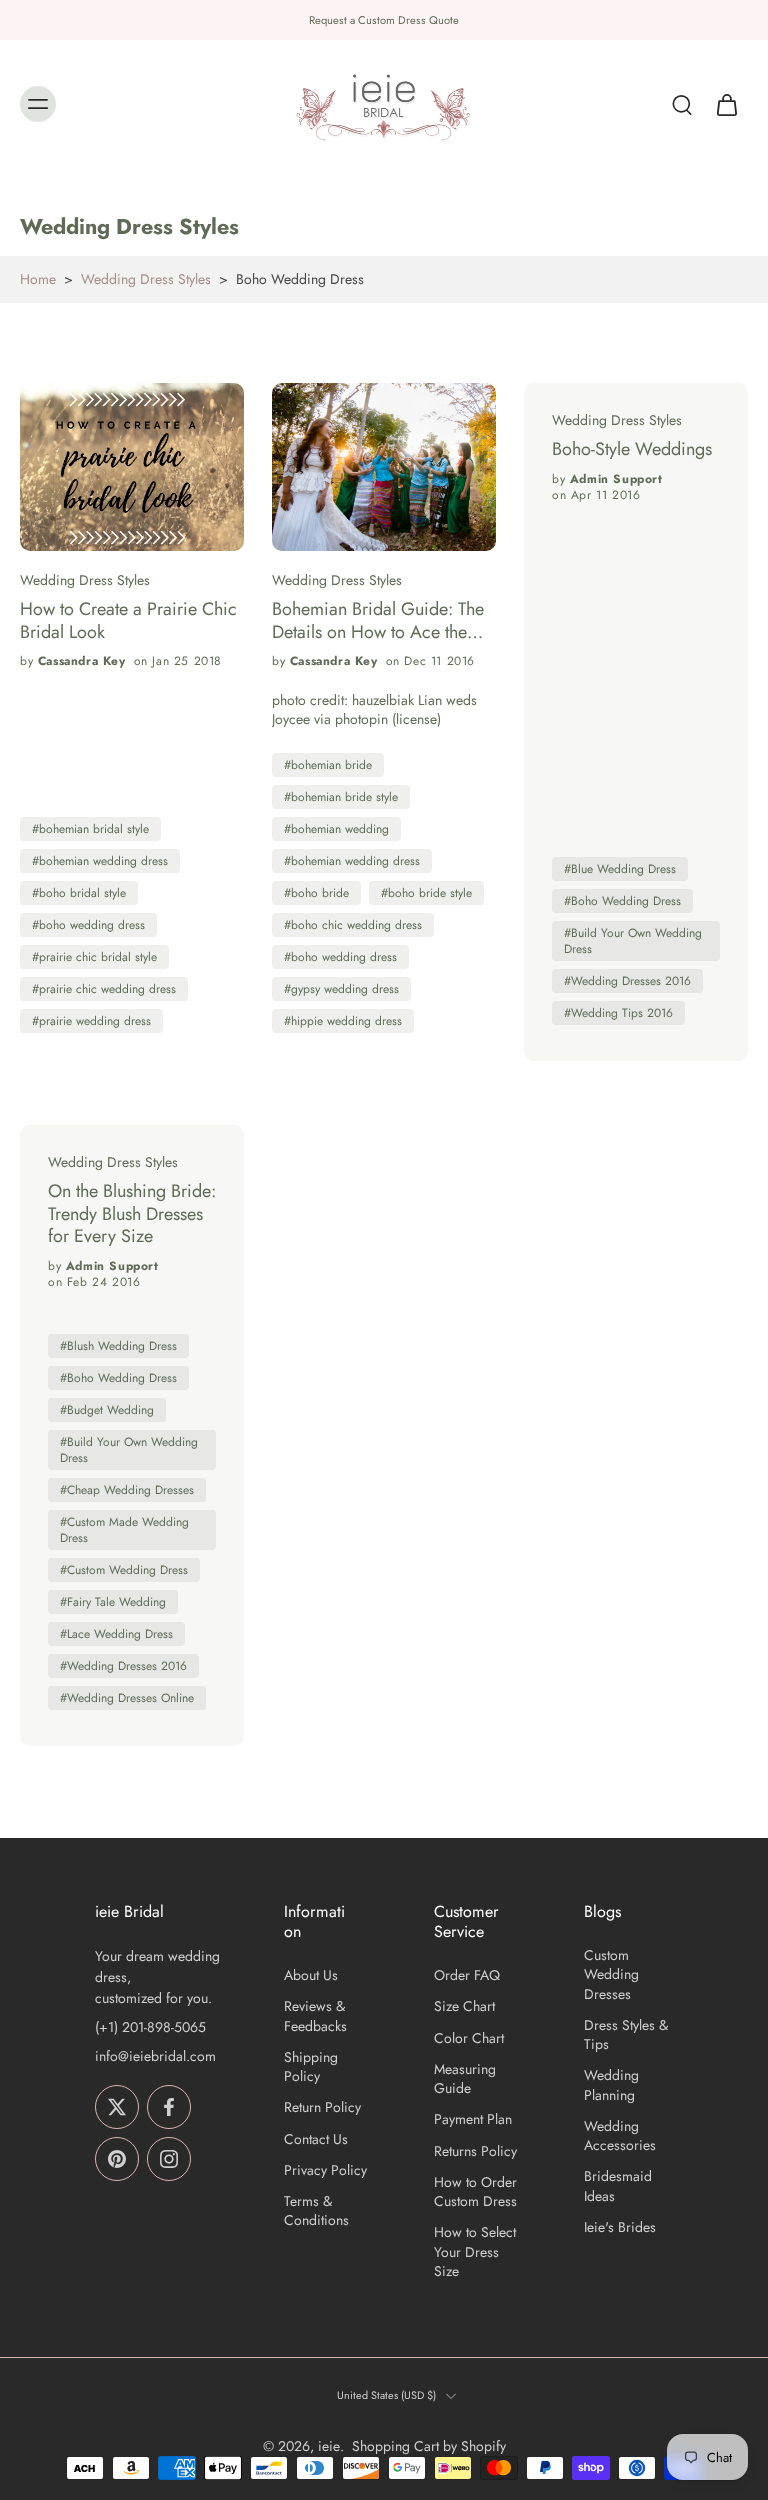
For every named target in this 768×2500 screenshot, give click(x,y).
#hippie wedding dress (343, 1021)
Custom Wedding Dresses (611, 1975)
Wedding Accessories (620, 2136)
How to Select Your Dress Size (475, 2252)
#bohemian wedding (336, 829)
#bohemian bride (328, 765)
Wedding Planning (611, 2085)
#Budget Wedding (107, 1410)
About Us (311, 1975)
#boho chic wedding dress (353, 925)
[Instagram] (169, 2159)
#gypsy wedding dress (341, 989)
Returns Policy (475, 2151)
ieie (329, 2446)
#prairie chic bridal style (94, 957)
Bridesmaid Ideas (618, 2186)
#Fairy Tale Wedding (113, 1602)
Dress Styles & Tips (626, 2035)
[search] (682, 105)
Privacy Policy (325, 2170)
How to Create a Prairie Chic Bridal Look (128, 620)
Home (38, 279)
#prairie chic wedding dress (104, 989)
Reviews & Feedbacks (315, 2016)
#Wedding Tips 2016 (618, 1013)
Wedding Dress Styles (146, 279)
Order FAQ (467, 1975)
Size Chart (464, 2006)
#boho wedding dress (88, 925)
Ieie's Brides (620, 2227)
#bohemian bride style (341, 797)
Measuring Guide (465, 2079)
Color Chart (469, 2038)
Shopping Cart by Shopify (429, 2446)
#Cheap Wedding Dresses (127, 1490)
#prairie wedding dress (91, 1021)
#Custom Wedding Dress (124, 1570)
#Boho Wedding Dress (622, 901)
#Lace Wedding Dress (116, 1634)
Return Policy (322, 2107)
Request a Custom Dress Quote (384, 20)
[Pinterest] (117, 2159)
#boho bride (316, 893)
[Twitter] (117, 2107)
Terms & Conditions (316, 2211)
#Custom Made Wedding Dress (124, 1530)
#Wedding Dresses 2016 (627, 981)
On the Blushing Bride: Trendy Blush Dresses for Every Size (132, 1214)
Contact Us (316, 2139)
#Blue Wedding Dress (620, 869)
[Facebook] (169, 2107)
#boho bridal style (79, 893)
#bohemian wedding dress (100, 861)
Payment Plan (473, 2119)
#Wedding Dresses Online (127, 1698)
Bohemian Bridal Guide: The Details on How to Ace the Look (378, 620)
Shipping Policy (311, 2067)
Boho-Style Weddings (632, 449)
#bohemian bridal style (90, 829)
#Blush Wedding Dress (118, 1346)
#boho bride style (426, 893)
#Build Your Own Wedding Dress (633, 941)
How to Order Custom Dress (475, 2192)
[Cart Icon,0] (726, 105)
